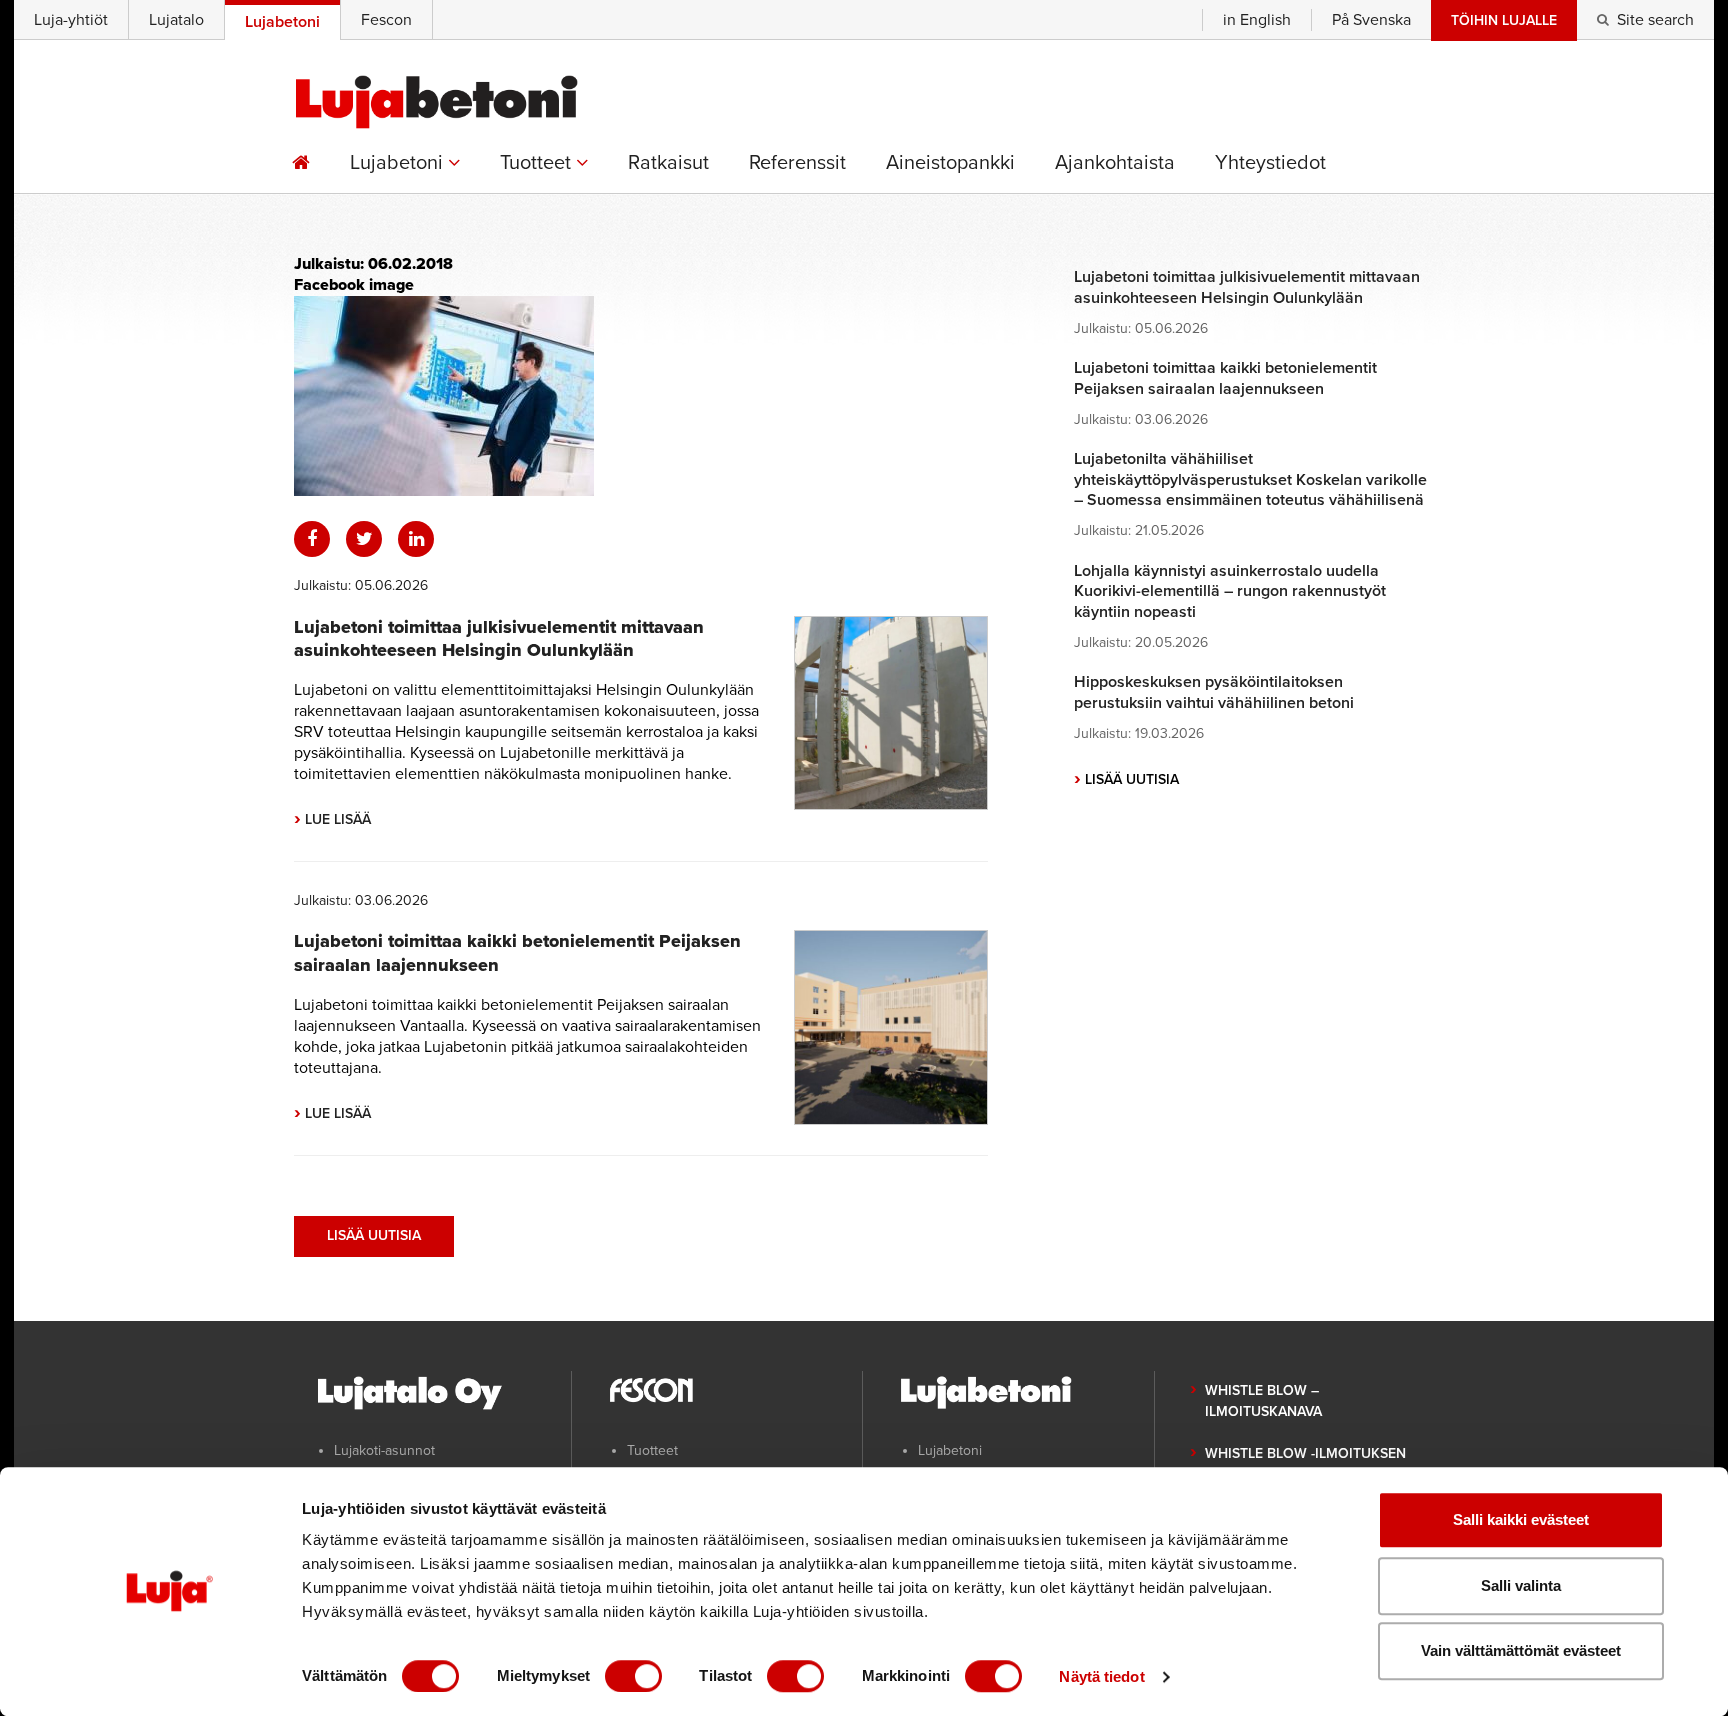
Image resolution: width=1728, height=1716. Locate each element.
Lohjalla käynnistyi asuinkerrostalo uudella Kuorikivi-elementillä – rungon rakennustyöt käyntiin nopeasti (1230, 592)
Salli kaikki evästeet (1521, 1519)
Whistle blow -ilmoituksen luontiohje (1305, 1464)
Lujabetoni (399, 163)
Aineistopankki (950, 163)
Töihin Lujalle (1504, 20)
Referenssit (797, 163)
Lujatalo (176, 20)
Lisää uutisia (374, 1235)
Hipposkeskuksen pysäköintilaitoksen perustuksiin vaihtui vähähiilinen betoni (1214, 692)
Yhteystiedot (1270, 163)
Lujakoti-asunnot (384, 1450)
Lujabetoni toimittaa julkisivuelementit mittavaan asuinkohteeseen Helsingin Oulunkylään (499, 638)
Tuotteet (538, 163)
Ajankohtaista (1115, 163)
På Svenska (1371, 20)
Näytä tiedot (1101, 1676)
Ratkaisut (668, 163)
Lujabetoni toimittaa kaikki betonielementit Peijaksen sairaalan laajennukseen (1225, 378)
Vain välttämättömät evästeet (1521, 1650)
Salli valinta (1521, 1585)
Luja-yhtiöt (71, 20)
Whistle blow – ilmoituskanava (1263, 1401)
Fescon (386, 20)
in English (1257, 20)
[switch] (633, 1676)
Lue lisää (332, 819)
